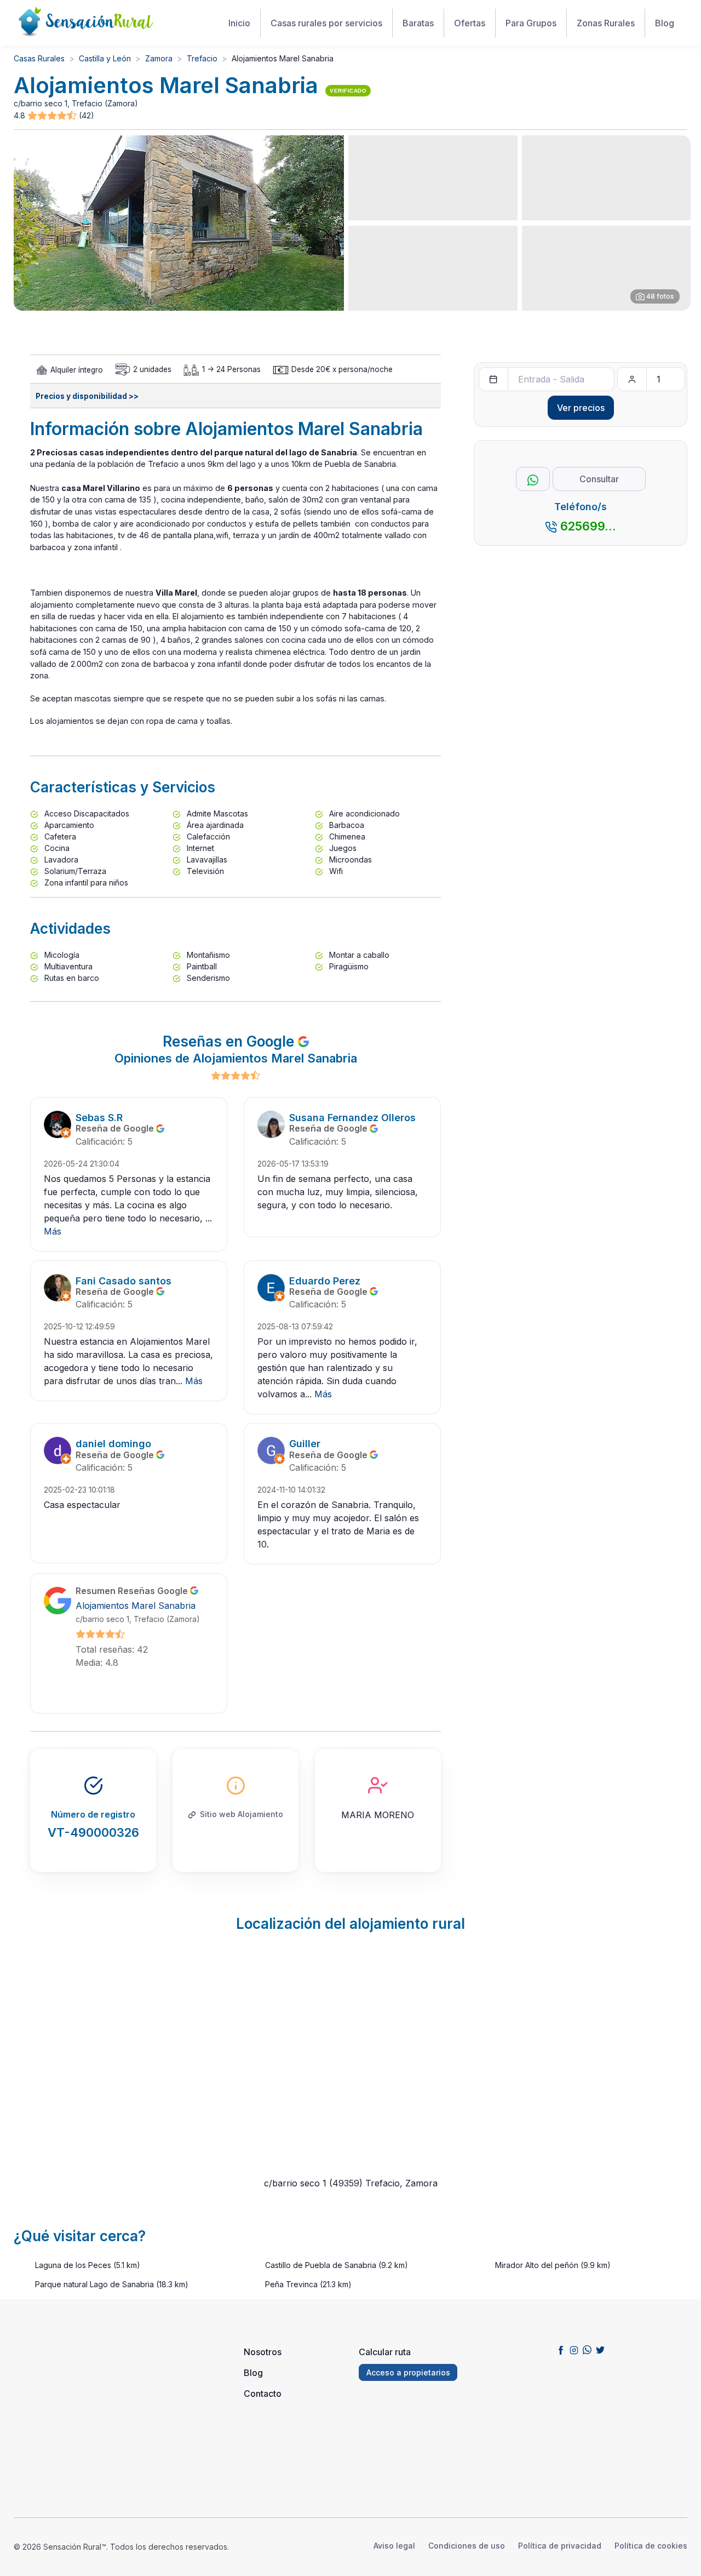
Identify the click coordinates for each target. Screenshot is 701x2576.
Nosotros (263, 2352)
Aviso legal (394, 2546)
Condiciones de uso (467, 2546)
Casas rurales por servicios (326, 23)
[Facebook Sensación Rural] (561, 2350)
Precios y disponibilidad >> (87, 396)
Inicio (239, 23)
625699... (588, 526)
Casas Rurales (39, 58)
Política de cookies (651, 2546)
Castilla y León (105, 58)
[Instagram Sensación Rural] (574, 2350)
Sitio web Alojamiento (242, 1814)
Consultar (599, 479)
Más (53, 1231)
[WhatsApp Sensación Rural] (587, 2350)
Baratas (418, 23)
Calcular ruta (385, 2352)
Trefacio (202, 58)
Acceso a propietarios (408, 2372)
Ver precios (581, 408)
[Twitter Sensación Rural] (600, 2350)
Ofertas (470, 23)
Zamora (159, 58)
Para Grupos (531, 23)
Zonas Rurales (606, 23)
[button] (53, 116)
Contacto (263, 2394)
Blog (665, 23)
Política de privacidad (560, 2546)
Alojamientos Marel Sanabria (136, 1606)
